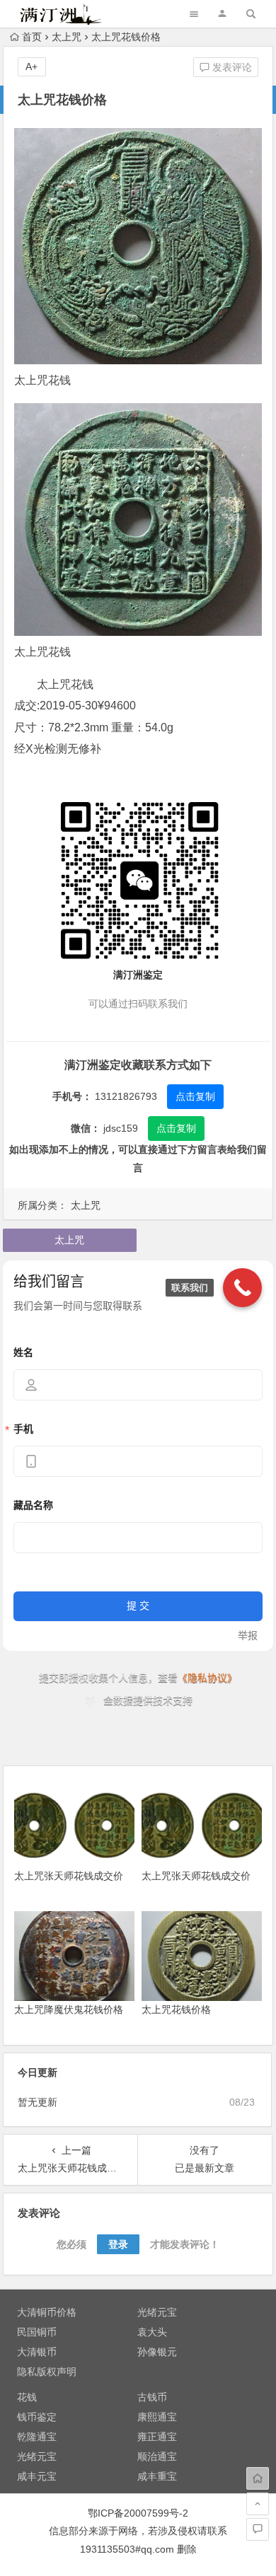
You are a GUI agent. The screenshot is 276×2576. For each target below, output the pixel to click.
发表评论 (231, 67)
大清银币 (37, 2352)
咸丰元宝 (37, 2476)
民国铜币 (37, 2332)
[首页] (258, 2478)
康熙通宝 (157, 2417)
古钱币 (152, 2397)
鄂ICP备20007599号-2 (138, 2513)
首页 (32, 37)
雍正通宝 (157, 2437)
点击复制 (195, 1096)
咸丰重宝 (157, 2476)
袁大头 (152, 2332)
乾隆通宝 (37, 2437)
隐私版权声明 (47, 2372)
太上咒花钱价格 (176, 2009)
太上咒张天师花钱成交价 (69, 1876)
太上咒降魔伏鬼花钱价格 (69, 2009)
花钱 (27, 2397)
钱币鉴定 (37, 2417)
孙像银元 (157, 2352)
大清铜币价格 (47, 2312)
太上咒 (67, 37)
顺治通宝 (157, 2456)
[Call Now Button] (242, 1288)
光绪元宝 (157, 2312)
